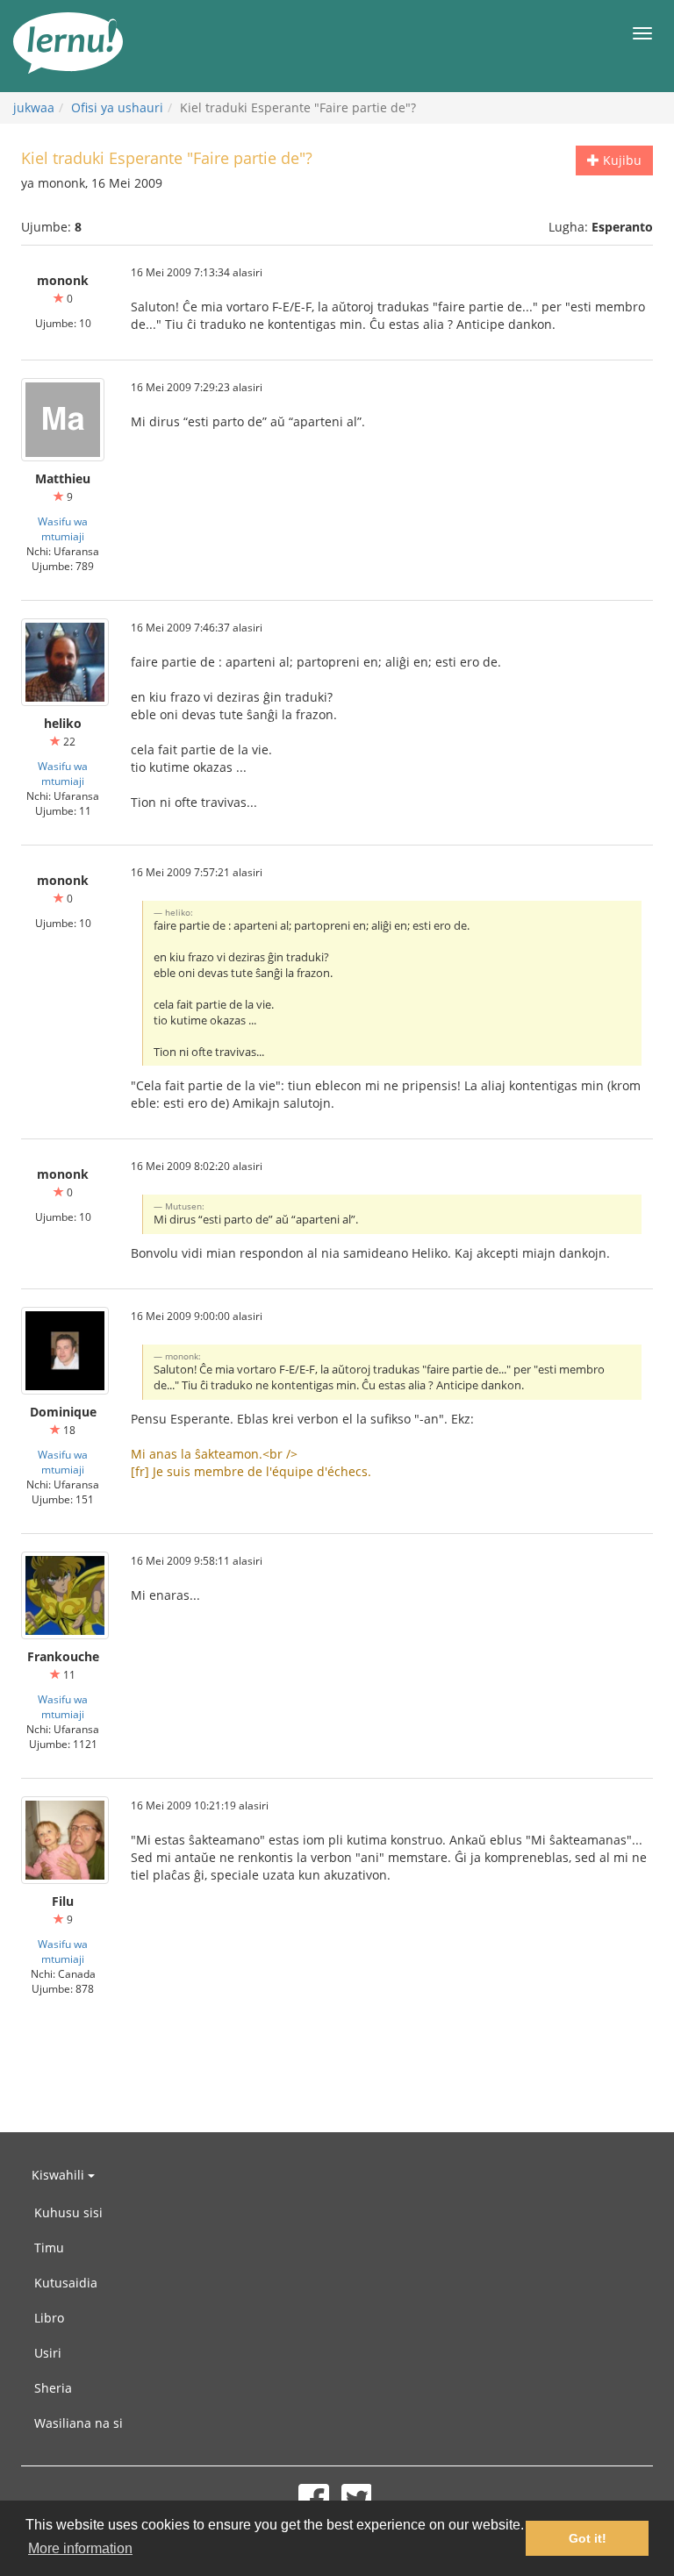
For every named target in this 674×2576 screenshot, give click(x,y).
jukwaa (34, 107)
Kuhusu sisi (68, 2212)
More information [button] (80, 2548)
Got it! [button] (588, 2538)
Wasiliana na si (79, 2423)
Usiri (48, 2353)
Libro (49, 2318)
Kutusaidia (66, 2283)
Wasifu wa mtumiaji (63, 528)
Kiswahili (60, 2175)
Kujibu (620, 160)
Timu (49, 2248)
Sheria (53, 2388)
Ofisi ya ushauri (117, 107)
